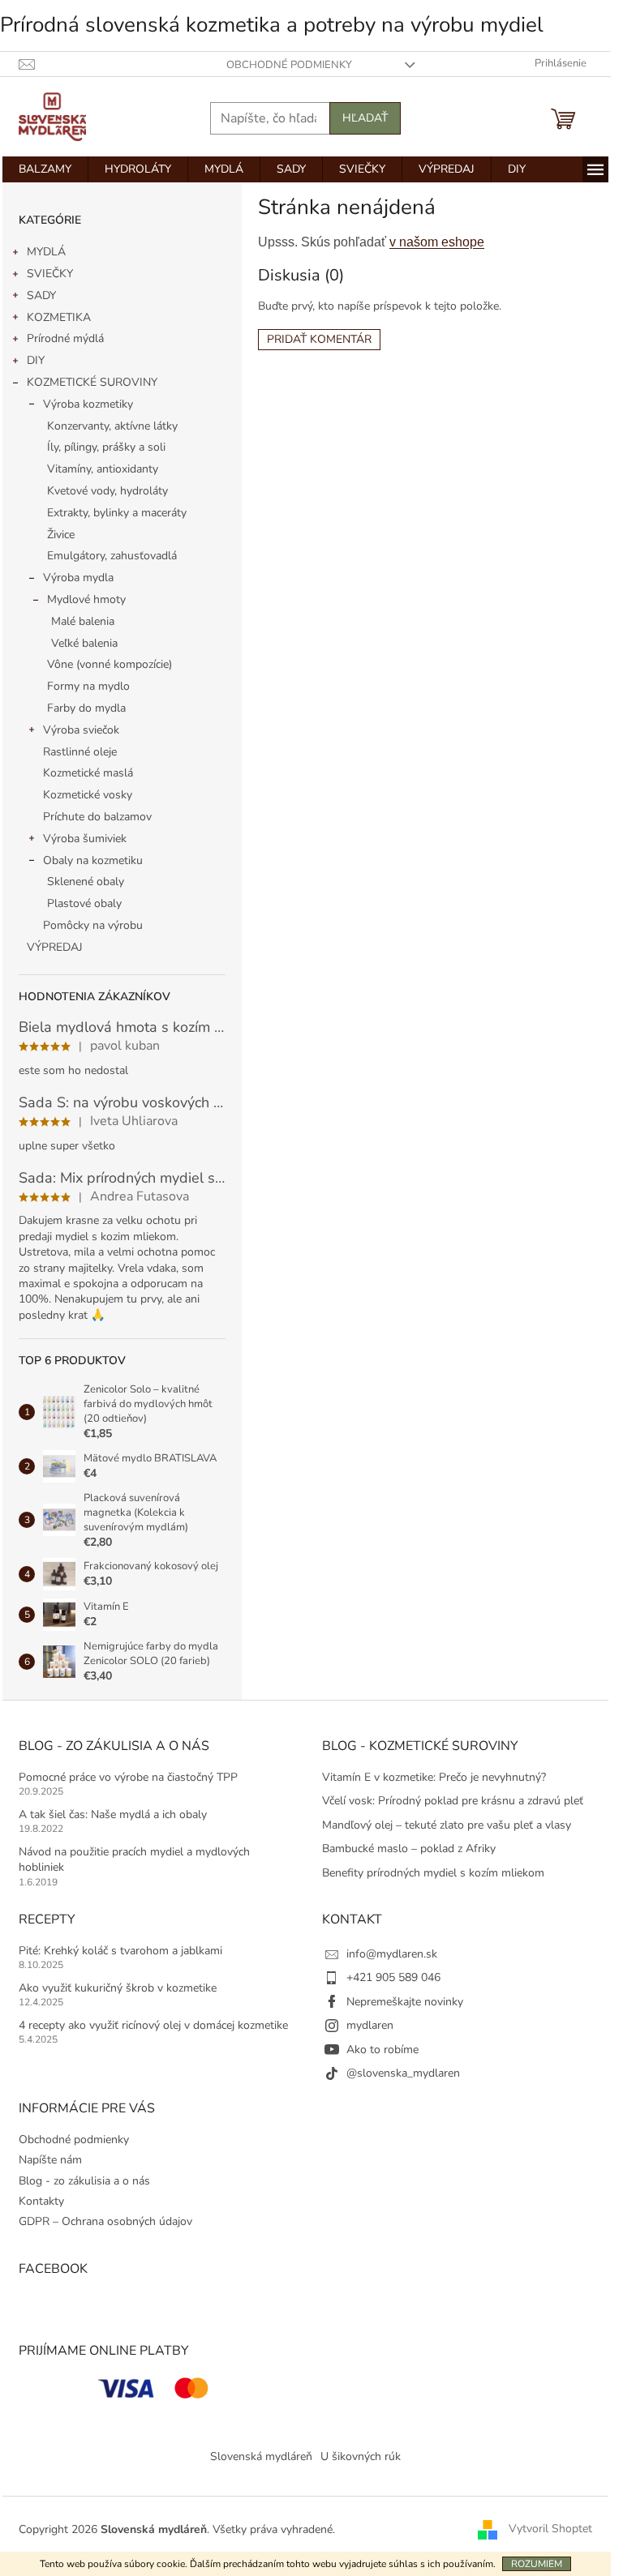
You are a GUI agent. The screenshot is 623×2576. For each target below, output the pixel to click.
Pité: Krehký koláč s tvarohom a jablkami (120, 1951)
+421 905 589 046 (393, 1977)
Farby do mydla (86, 708)
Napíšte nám (50, 2160)
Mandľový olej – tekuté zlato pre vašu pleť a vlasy (447, 1825)
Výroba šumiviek (85, 839)
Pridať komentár (319, 339)
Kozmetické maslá (88, 773)
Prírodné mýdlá (65, 338)
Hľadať (365, 118)
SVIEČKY (50, 274)
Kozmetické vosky (88, 795)
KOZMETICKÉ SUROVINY (92, 382)
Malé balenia (83, 621)
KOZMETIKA (59, 317)
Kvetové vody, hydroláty (107, 491)
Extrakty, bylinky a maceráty (117, 513)
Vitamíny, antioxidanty (103, 469)
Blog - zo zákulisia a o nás (84, 2181)
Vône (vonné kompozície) (110, 664)
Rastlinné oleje (80, 752)
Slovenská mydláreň (261, 2456)
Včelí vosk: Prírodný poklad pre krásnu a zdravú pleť (453, 1801)
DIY (36, 360)
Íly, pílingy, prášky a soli (106, 447)
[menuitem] (45, 169)
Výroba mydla (78, 578)
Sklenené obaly (86, 881)
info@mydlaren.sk (392, 1954)
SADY (41, 295)
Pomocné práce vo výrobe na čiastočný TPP (128, 1777)
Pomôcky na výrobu (93, 925)
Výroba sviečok (81, 730)
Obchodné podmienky (289, 65)
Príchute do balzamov (97, 817)
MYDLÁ (46, 252)
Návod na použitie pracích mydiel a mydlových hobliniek (134, 1859)
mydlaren (370, 2025)
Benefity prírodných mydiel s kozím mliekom (433, 1873)
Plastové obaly (84, 903)
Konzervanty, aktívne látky (112, 426)
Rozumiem (537, 2564)
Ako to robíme (382, 2050)
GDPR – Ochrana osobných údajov (105, 2221)
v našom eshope (437, 242)
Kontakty (41, 2201)
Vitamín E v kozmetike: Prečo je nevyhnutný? (434, 1777)
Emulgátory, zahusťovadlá (112, 556)
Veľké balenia (84, 643)
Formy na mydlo (88, 686)
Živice (61, 535)
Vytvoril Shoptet (550, 2529)
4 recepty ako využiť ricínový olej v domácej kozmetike (153, 2025)
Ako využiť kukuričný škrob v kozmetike (118, 1988)
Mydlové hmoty (86, 599)
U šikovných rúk (361, 2456)
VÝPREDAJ (55, 947)
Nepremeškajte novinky (405, 2002)
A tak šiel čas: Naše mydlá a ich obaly (113, 1814)
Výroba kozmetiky (88, 404)
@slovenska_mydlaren (403, 2073)
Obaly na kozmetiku (93, 860)
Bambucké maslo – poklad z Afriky (409, 1849)
